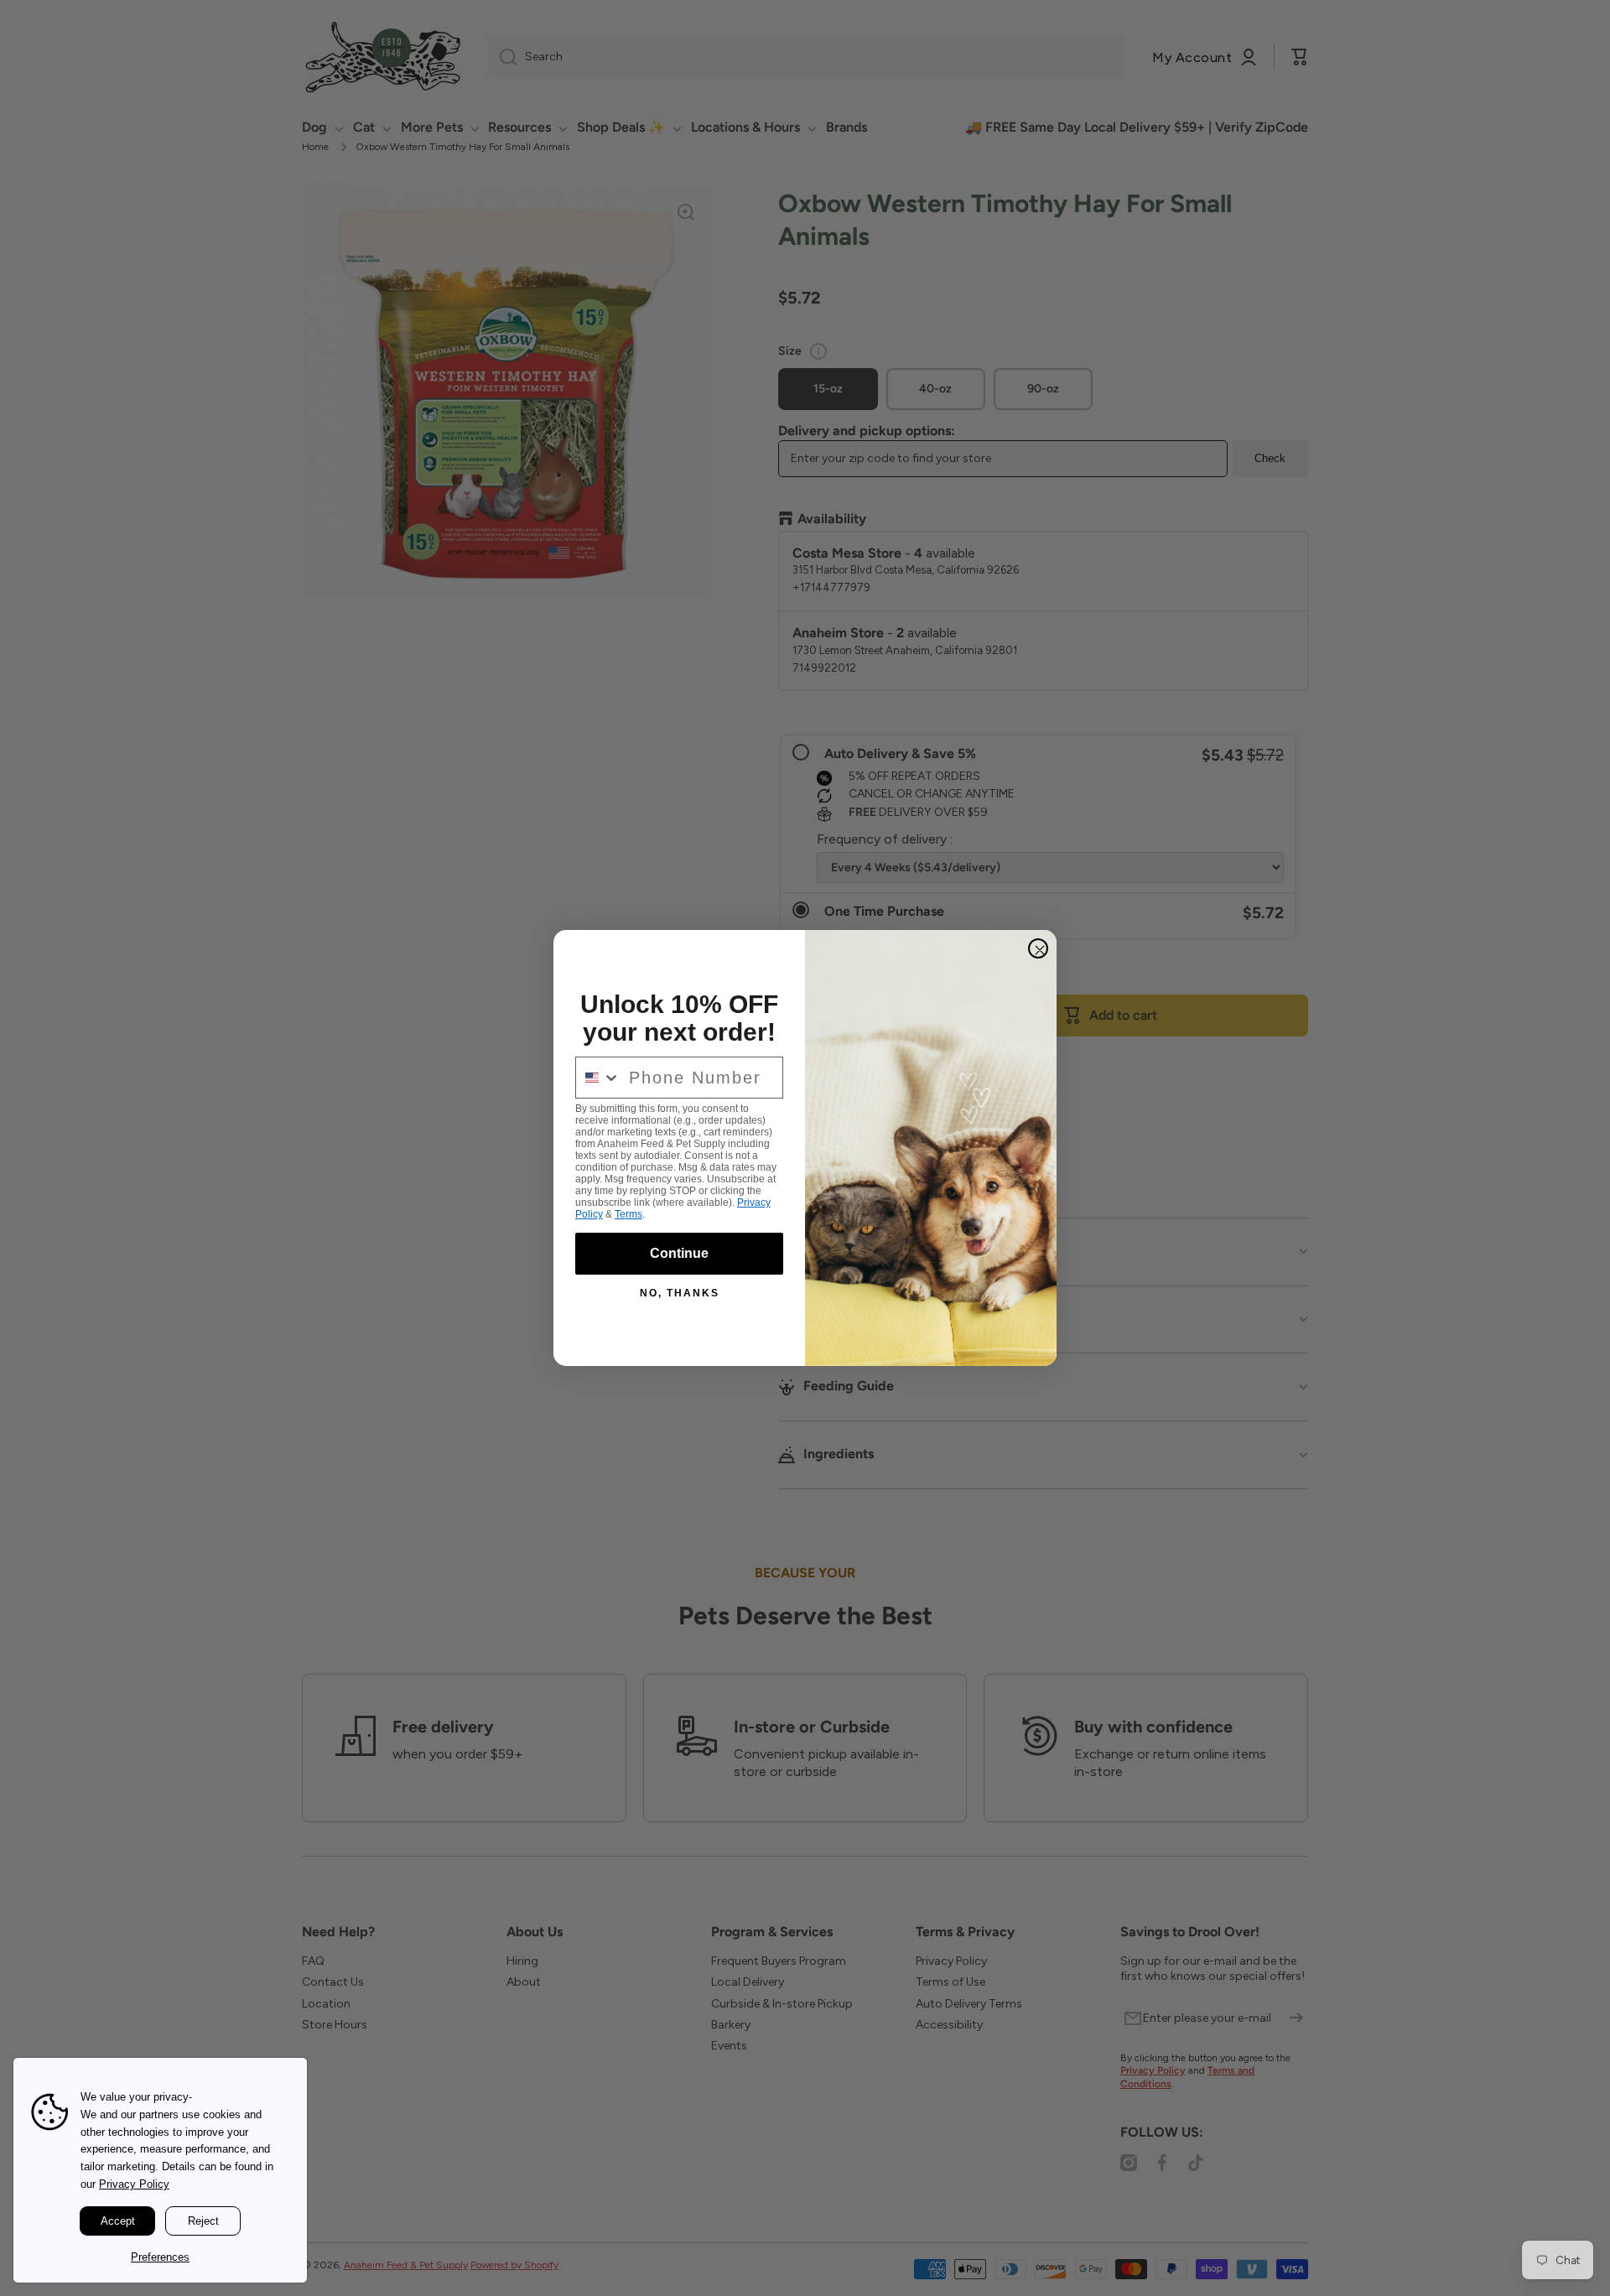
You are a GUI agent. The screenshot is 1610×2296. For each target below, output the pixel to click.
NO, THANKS (680, 1293)
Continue (679, 1253)
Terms (628, 1214)
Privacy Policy (134, 2184)
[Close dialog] (1038, 948)
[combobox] (598, 1078)
